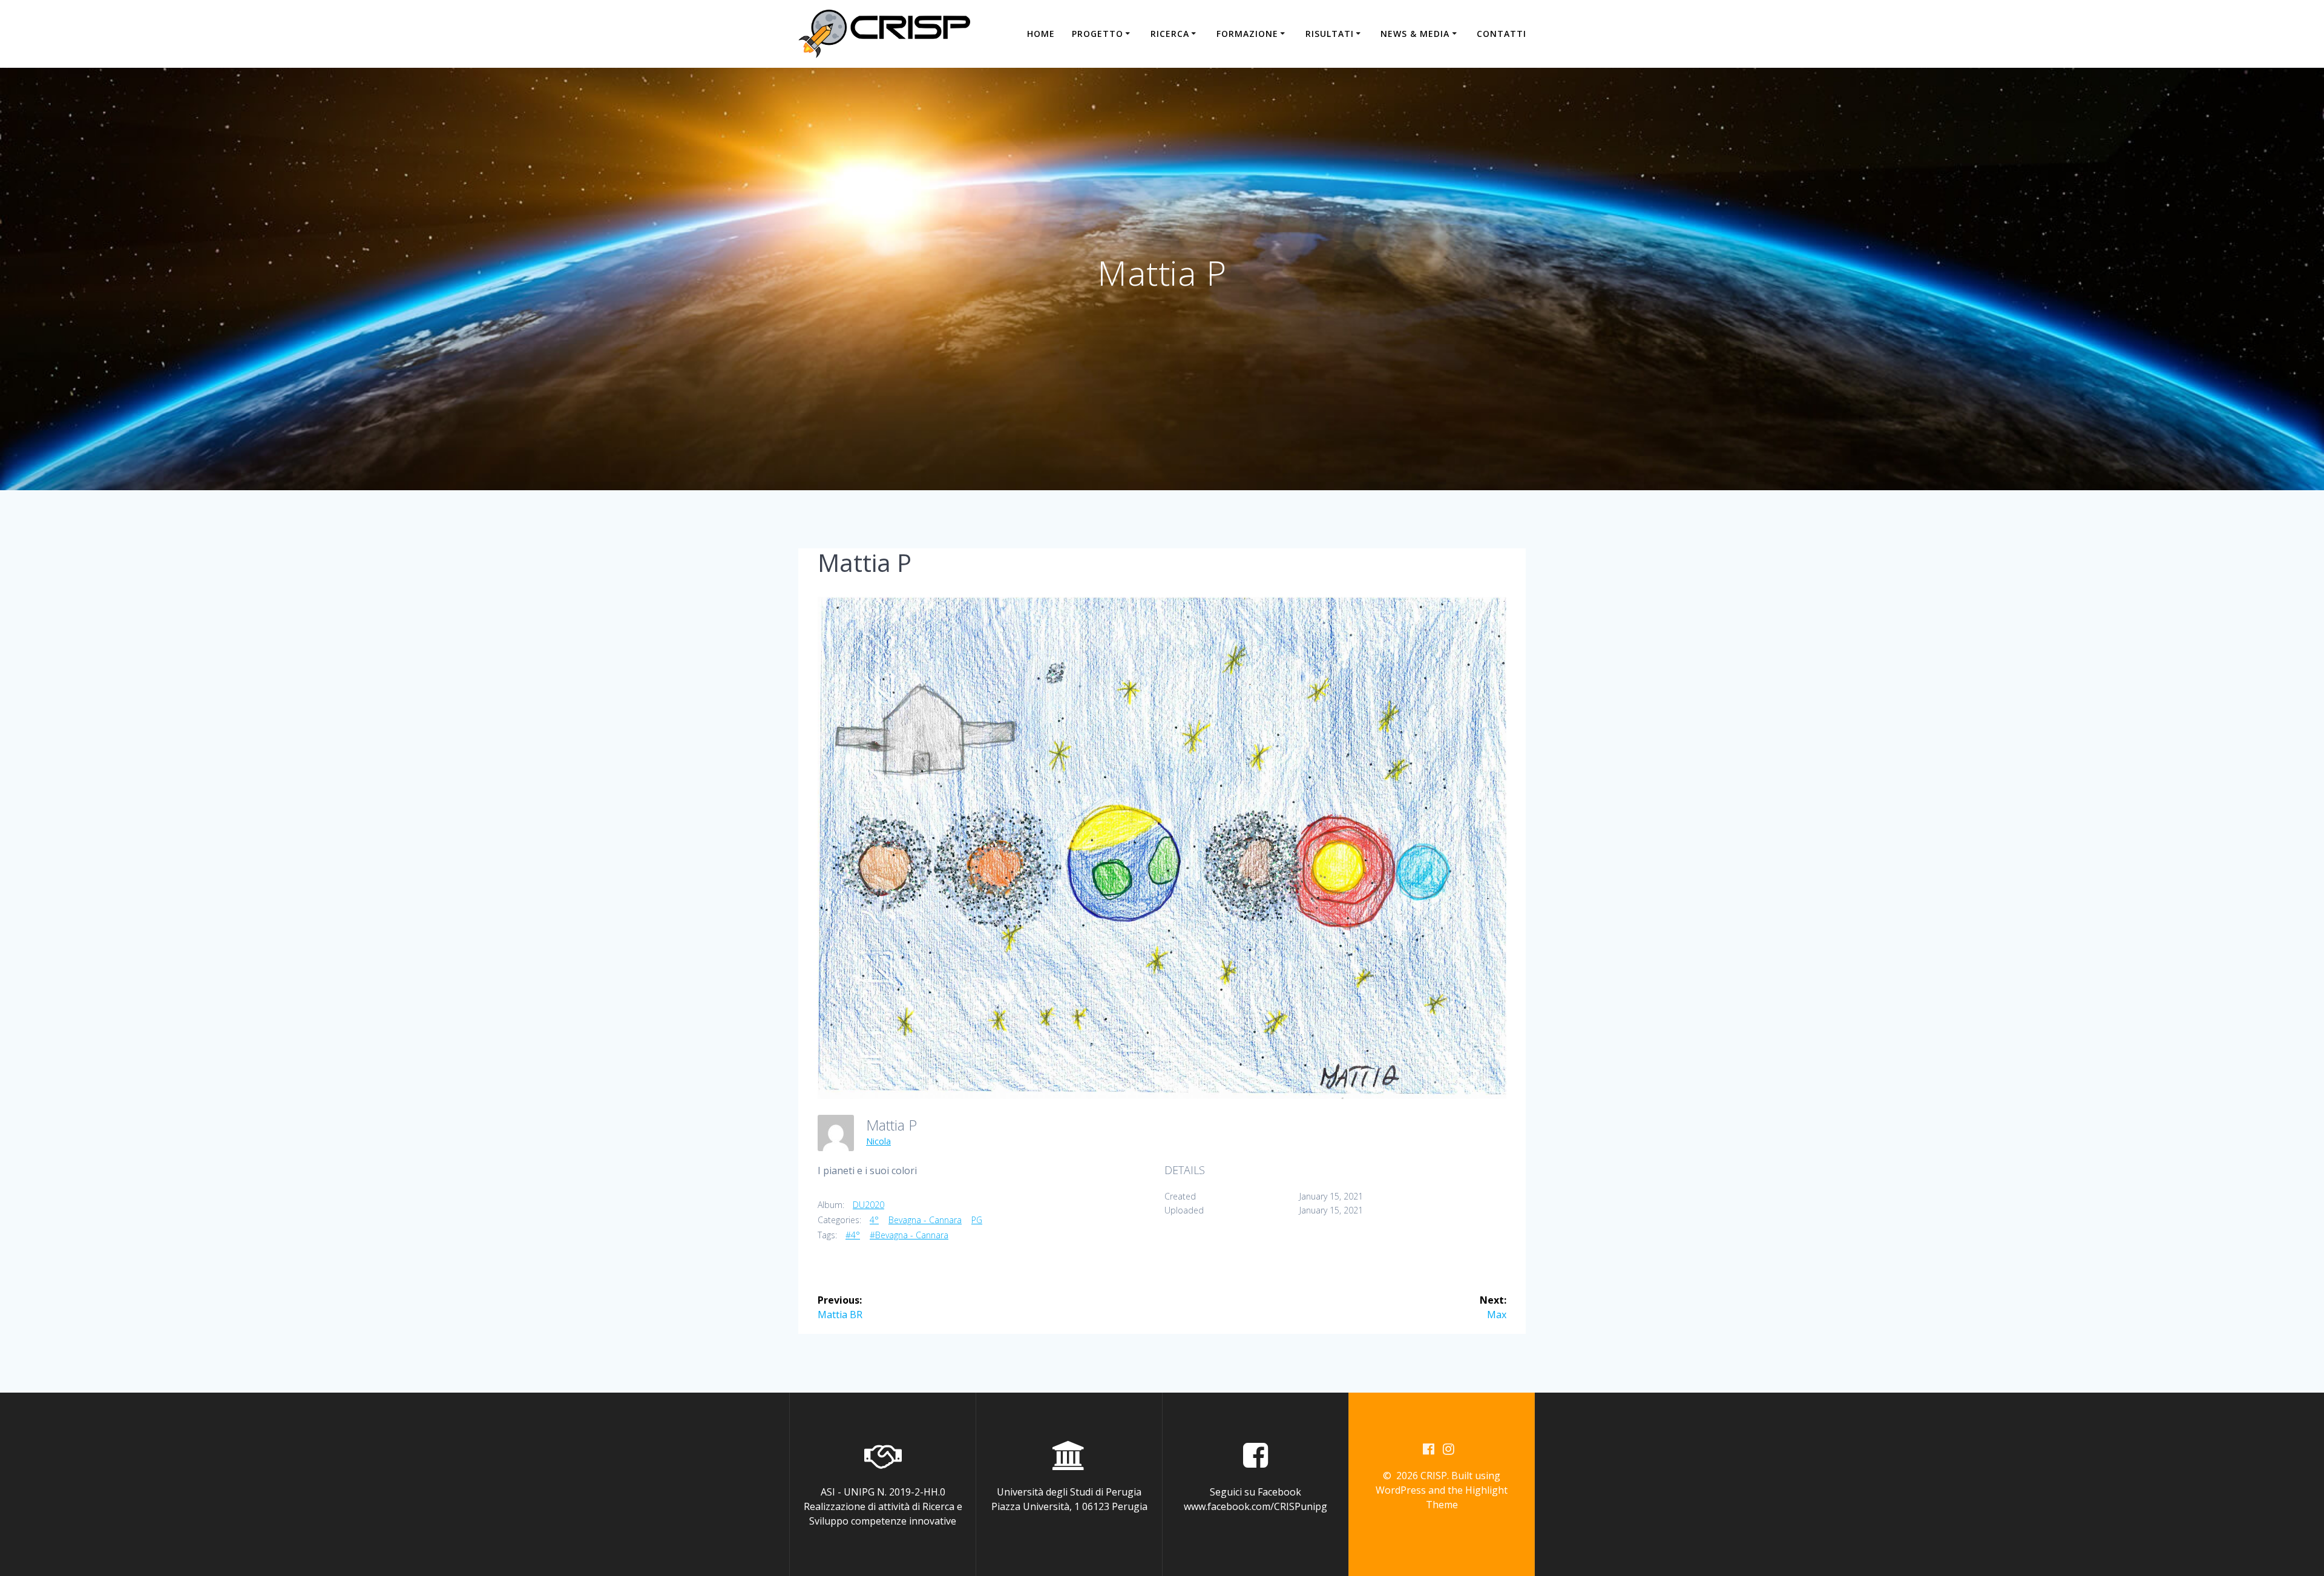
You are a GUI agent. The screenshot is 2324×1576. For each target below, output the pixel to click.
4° (874, 1220)
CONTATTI (1502, 34)
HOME (1041, 34)
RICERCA (1170, 34)
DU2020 (868, 1205)
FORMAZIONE (1247, 34)
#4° (853, 1235)
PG (977, 1220)
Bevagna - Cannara (925, 1220)
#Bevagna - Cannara (909, 1235)
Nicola (878, 1141)
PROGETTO (1098, 34)
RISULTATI (1330, 34)
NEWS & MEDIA (1415, 34)
